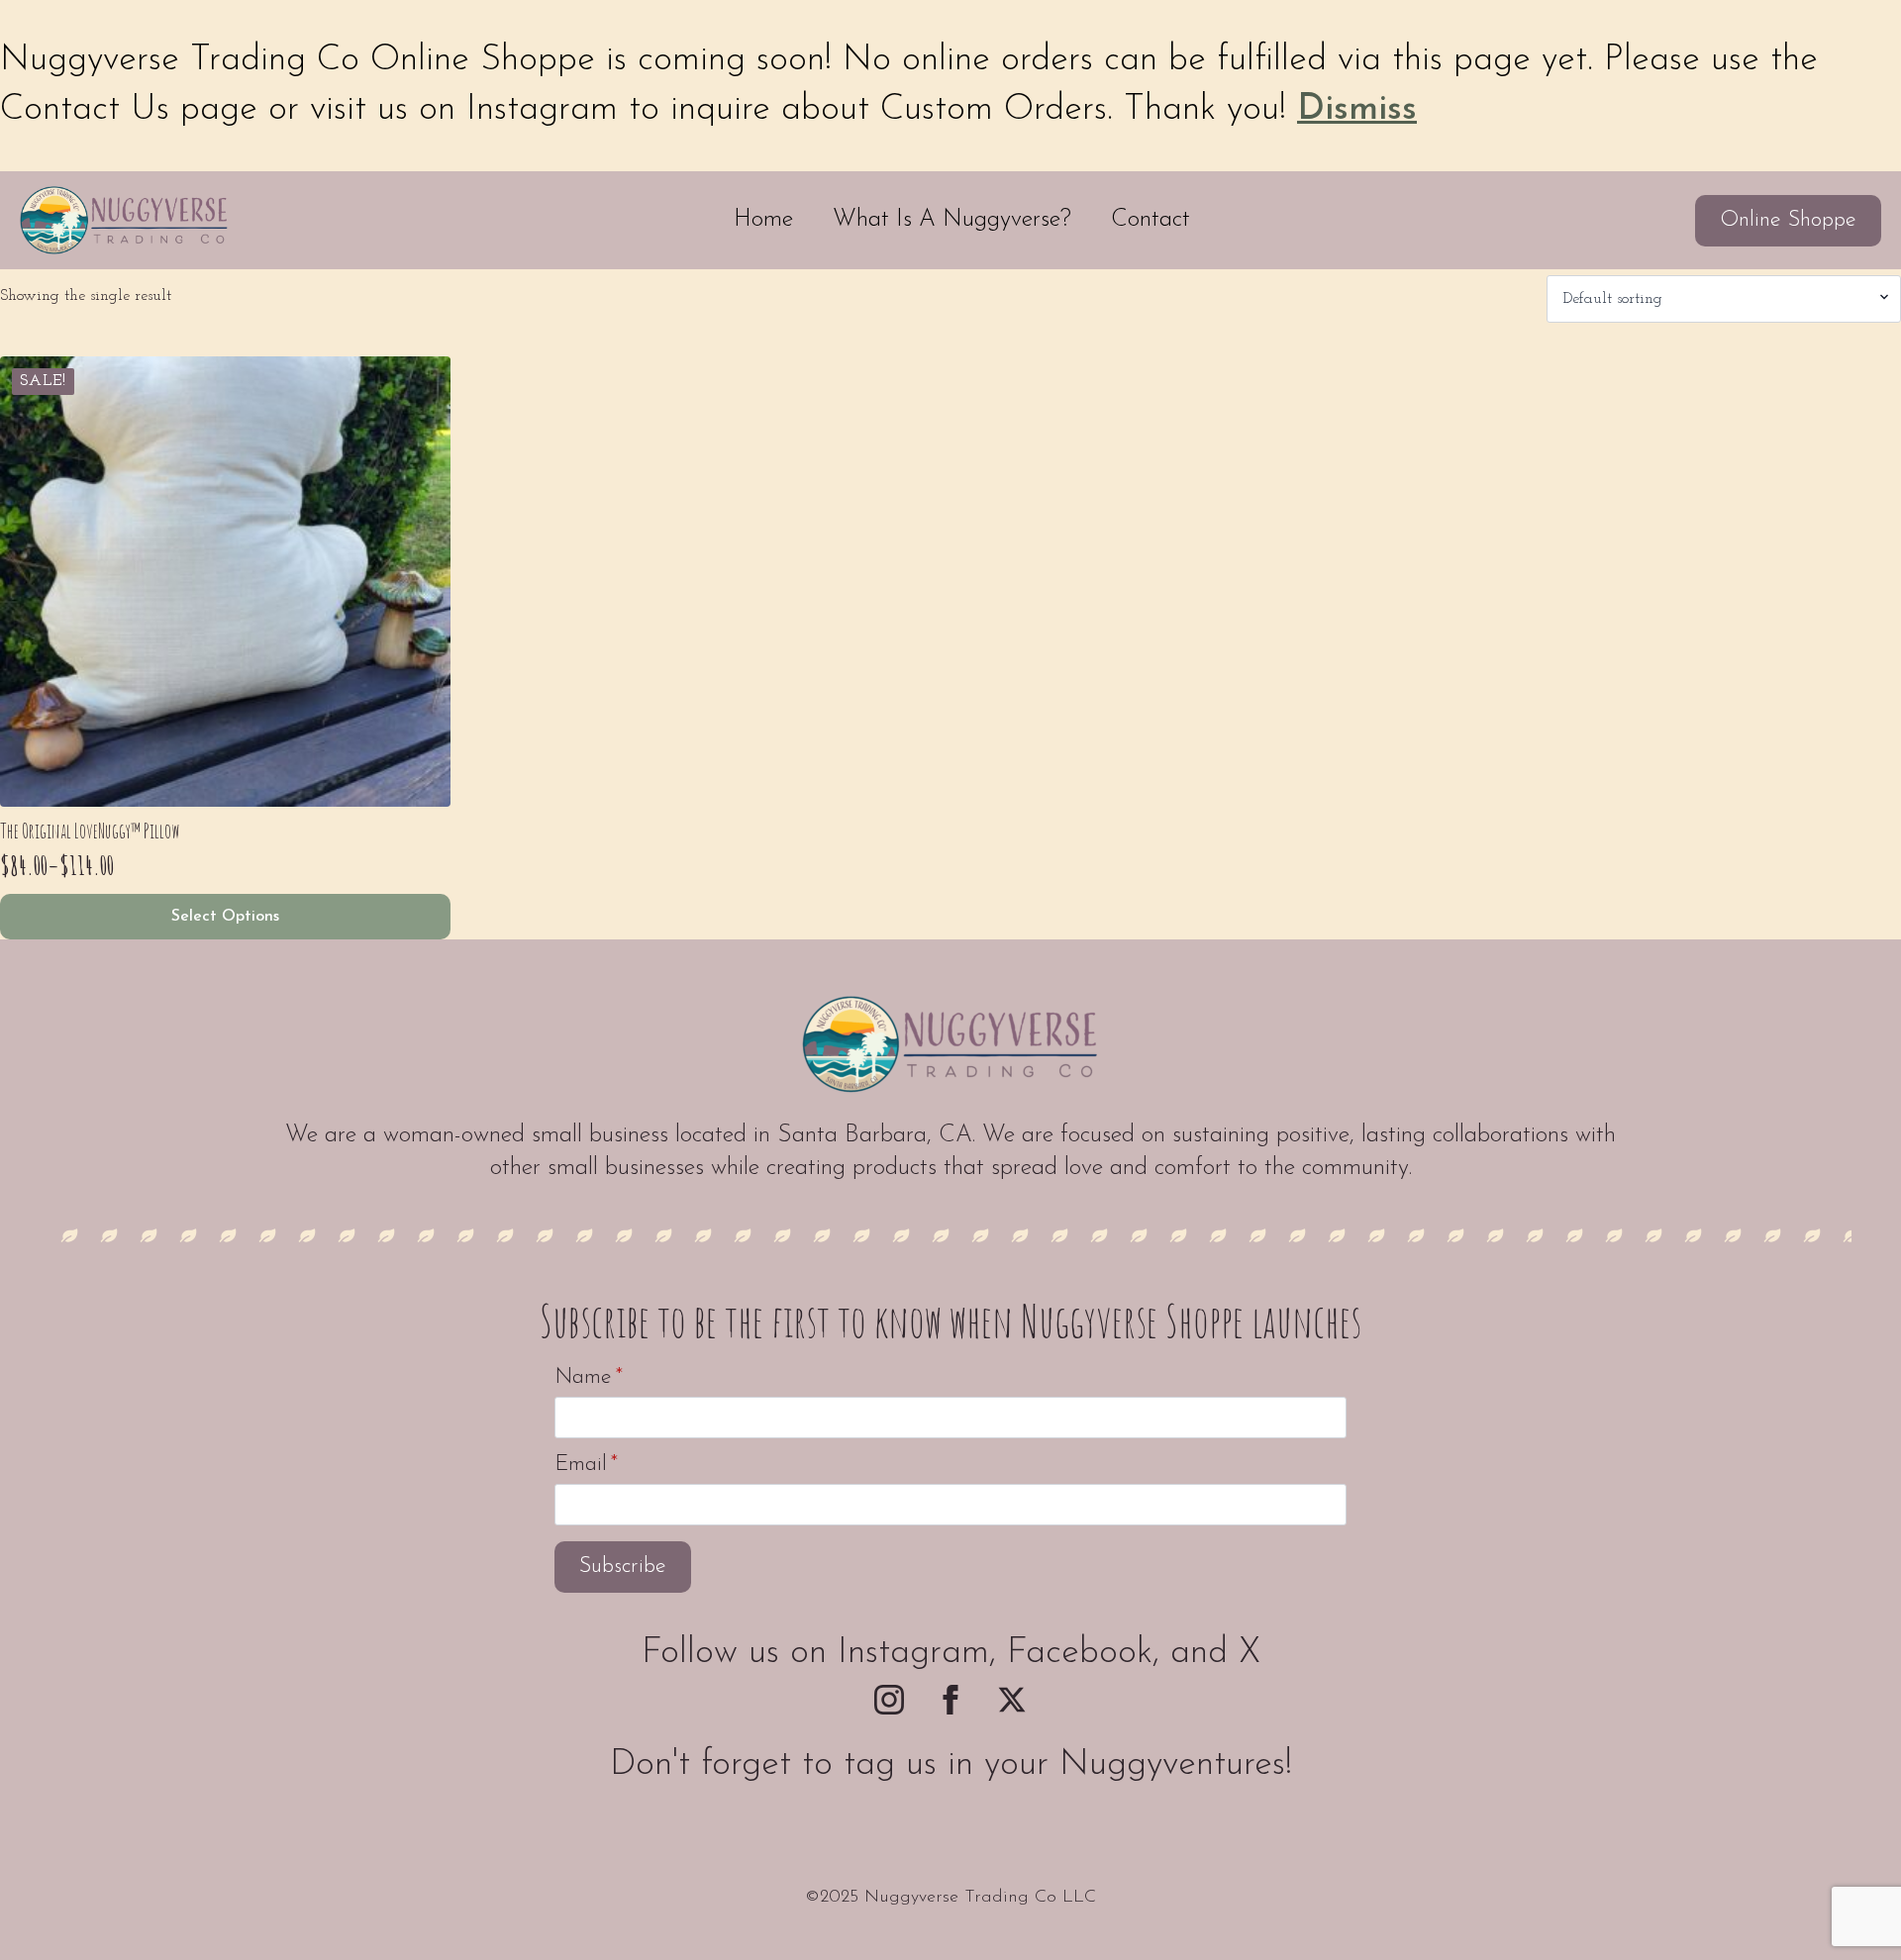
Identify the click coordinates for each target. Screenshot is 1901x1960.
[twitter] (1012, 1700)
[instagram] (889, 1700)
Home (763, 220)
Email (586, 1465)
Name (589, 1378)
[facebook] (950, 1700)
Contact (1151, 220)
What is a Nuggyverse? (952, 220)
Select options (225, 917)
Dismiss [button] (1357, 110)
